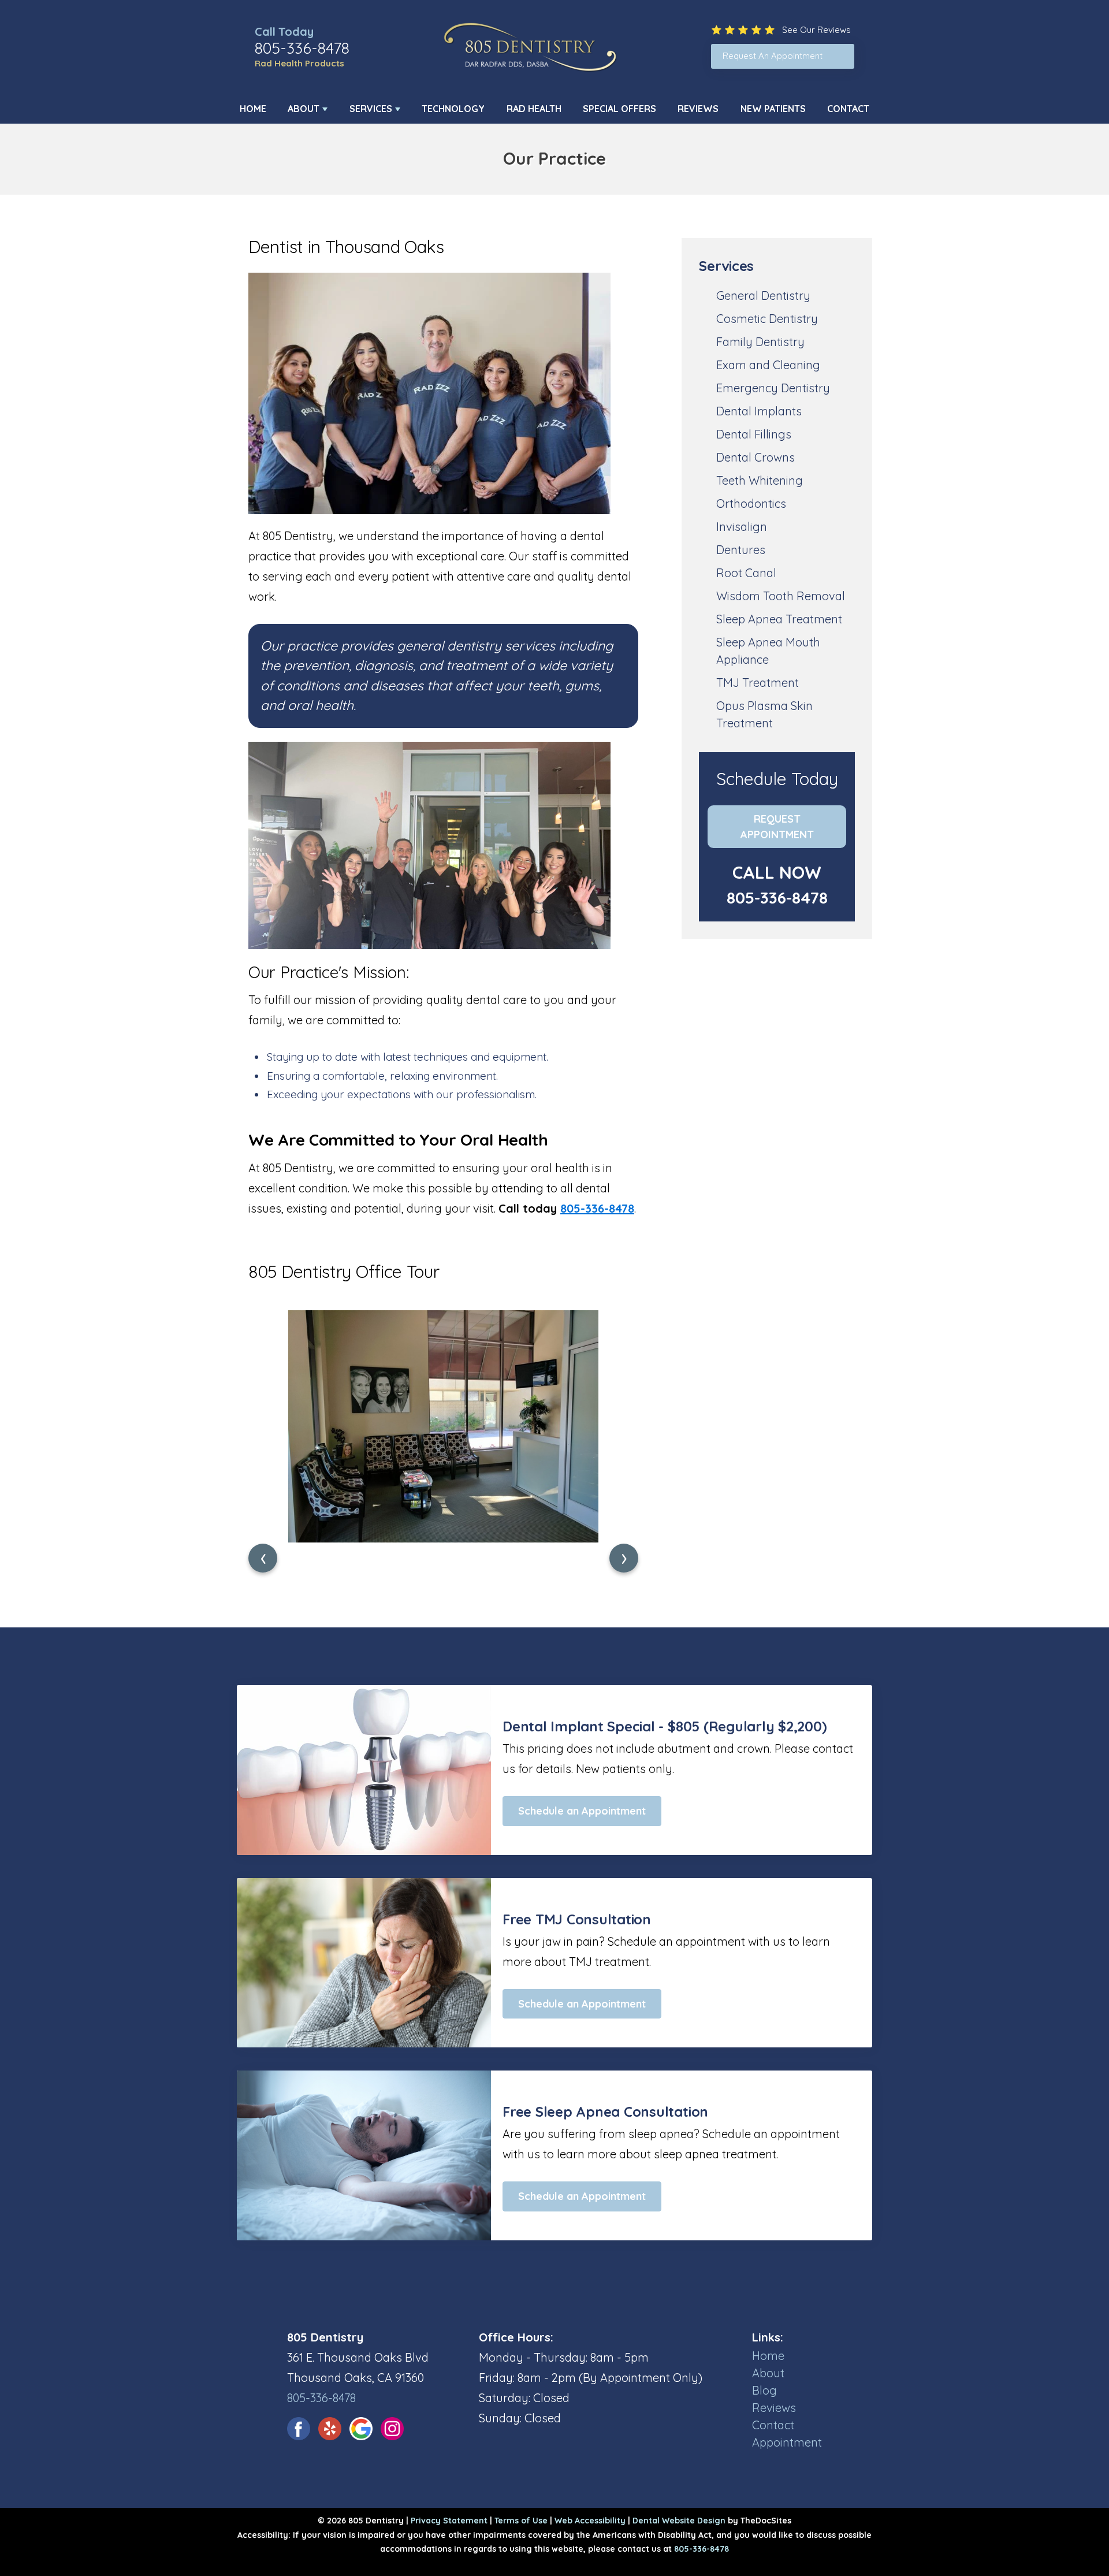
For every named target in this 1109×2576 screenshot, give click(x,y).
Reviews (698, 109)
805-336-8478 (302, 48)
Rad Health (534, 109)
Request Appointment (777, 827)
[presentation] (263, 1558)
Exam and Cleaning (768, 365)
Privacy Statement (449, 2521)
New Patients (773, 109)
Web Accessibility (590, 2521)
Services (371, 109)
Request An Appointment (773, 56)
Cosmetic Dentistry (767, 319)
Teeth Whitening (760, 480)
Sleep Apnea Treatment (779, 619)
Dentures (741, 550)
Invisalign (742, 527)
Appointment (787, 2442)
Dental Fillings (754, 434)
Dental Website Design (679, 2521)
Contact (848, 109)
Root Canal (746, 573)
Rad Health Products (299, 63)
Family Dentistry (760, 342)
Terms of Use (521, 2521)
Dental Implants (759, 411)
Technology (453, 109)
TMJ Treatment (758, 683)
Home (253, 109)
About (304, 109)
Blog (764, 2390)
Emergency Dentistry (773, 388)
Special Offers (619, 109)
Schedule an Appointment (582, 1811)
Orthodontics (751, 503)
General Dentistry (763, 295)
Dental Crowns (756, 457)
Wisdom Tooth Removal (781, 596)
